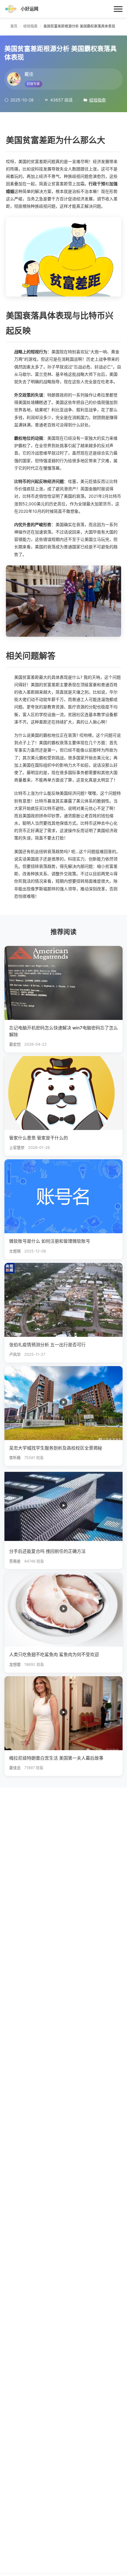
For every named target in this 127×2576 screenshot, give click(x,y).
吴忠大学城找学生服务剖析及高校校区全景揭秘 (56, 1448)
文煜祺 (15, 1251)
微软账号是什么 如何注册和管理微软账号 (50, 1241)
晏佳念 (15, 1768)
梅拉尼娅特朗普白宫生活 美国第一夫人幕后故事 (56, 1758)
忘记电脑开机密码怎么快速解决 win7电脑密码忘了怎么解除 (63, 1031)
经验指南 (97, 100)
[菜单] (118, 9)
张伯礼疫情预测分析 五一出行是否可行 (47, 1345)
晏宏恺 (15, 1044)
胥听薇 (15, 1458)
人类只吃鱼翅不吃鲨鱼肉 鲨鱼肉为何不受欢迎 (54, 1654)
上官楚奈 (17, 1148)
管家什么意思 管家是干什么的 (39, 1138)
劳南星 (15, 1561)
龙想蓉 (15, 1665)
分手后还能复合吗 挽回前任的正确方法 (47, 1551)
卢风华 (15, 1354)
